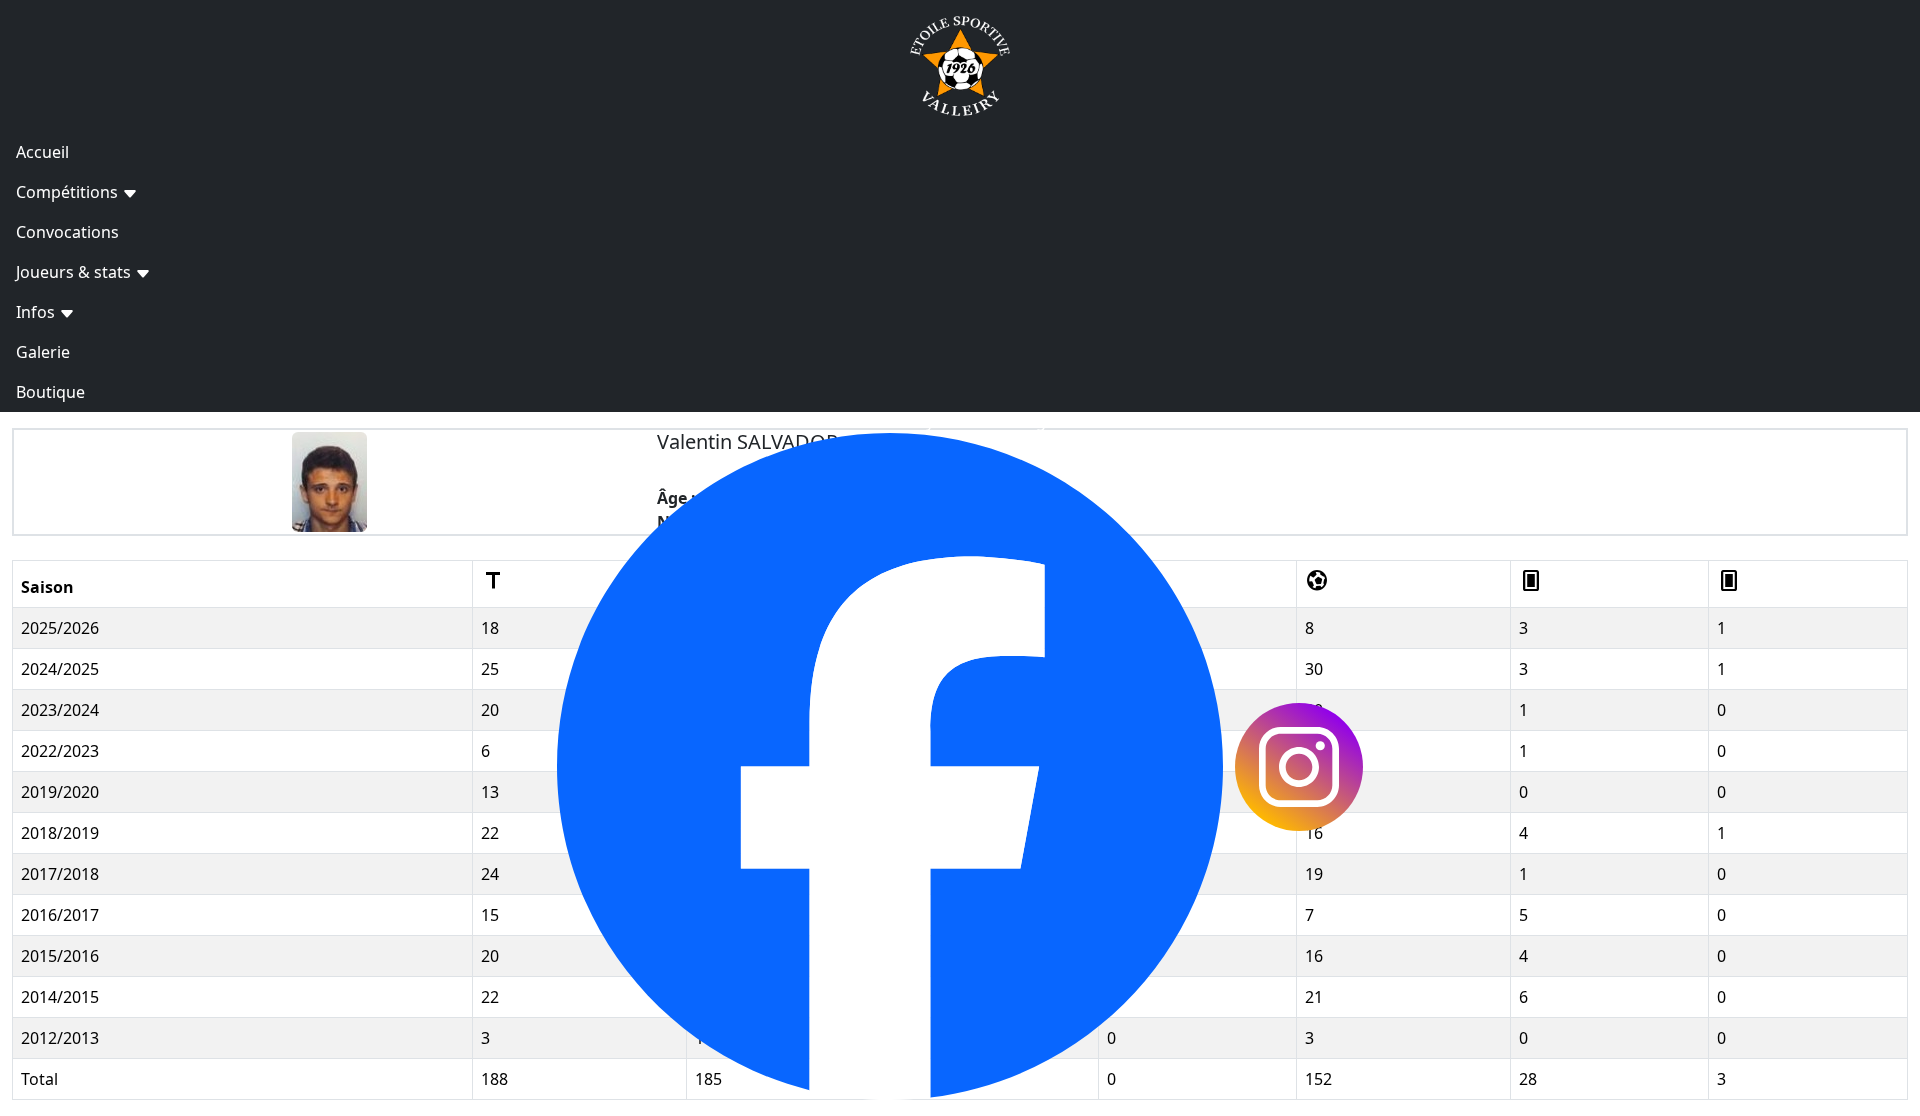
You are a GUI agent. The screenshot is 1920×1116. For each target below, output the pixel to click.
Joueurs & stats (75, 272)
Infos (37, 312)
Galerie (43, 352)
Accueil (42, 152)
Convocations (67, 232)
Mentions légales (1011, 421)
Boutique (50, 392)
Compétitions (69, 192)
